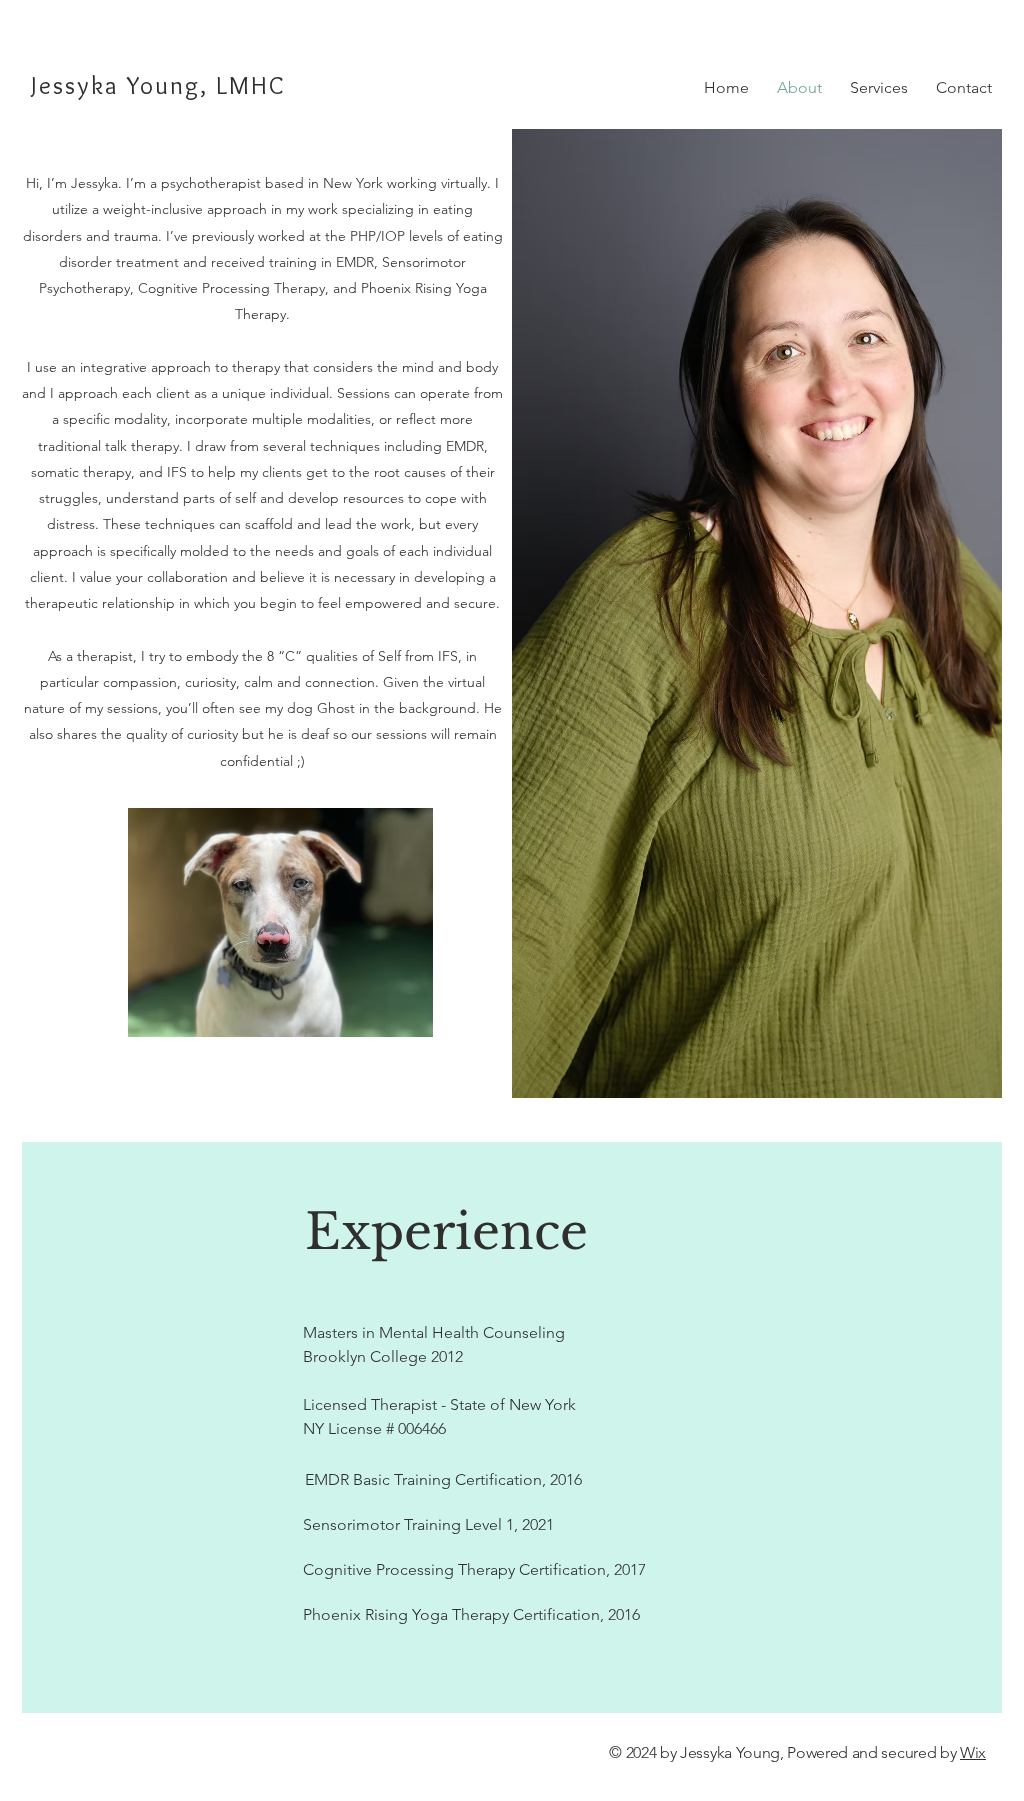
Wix (973, 1752)
